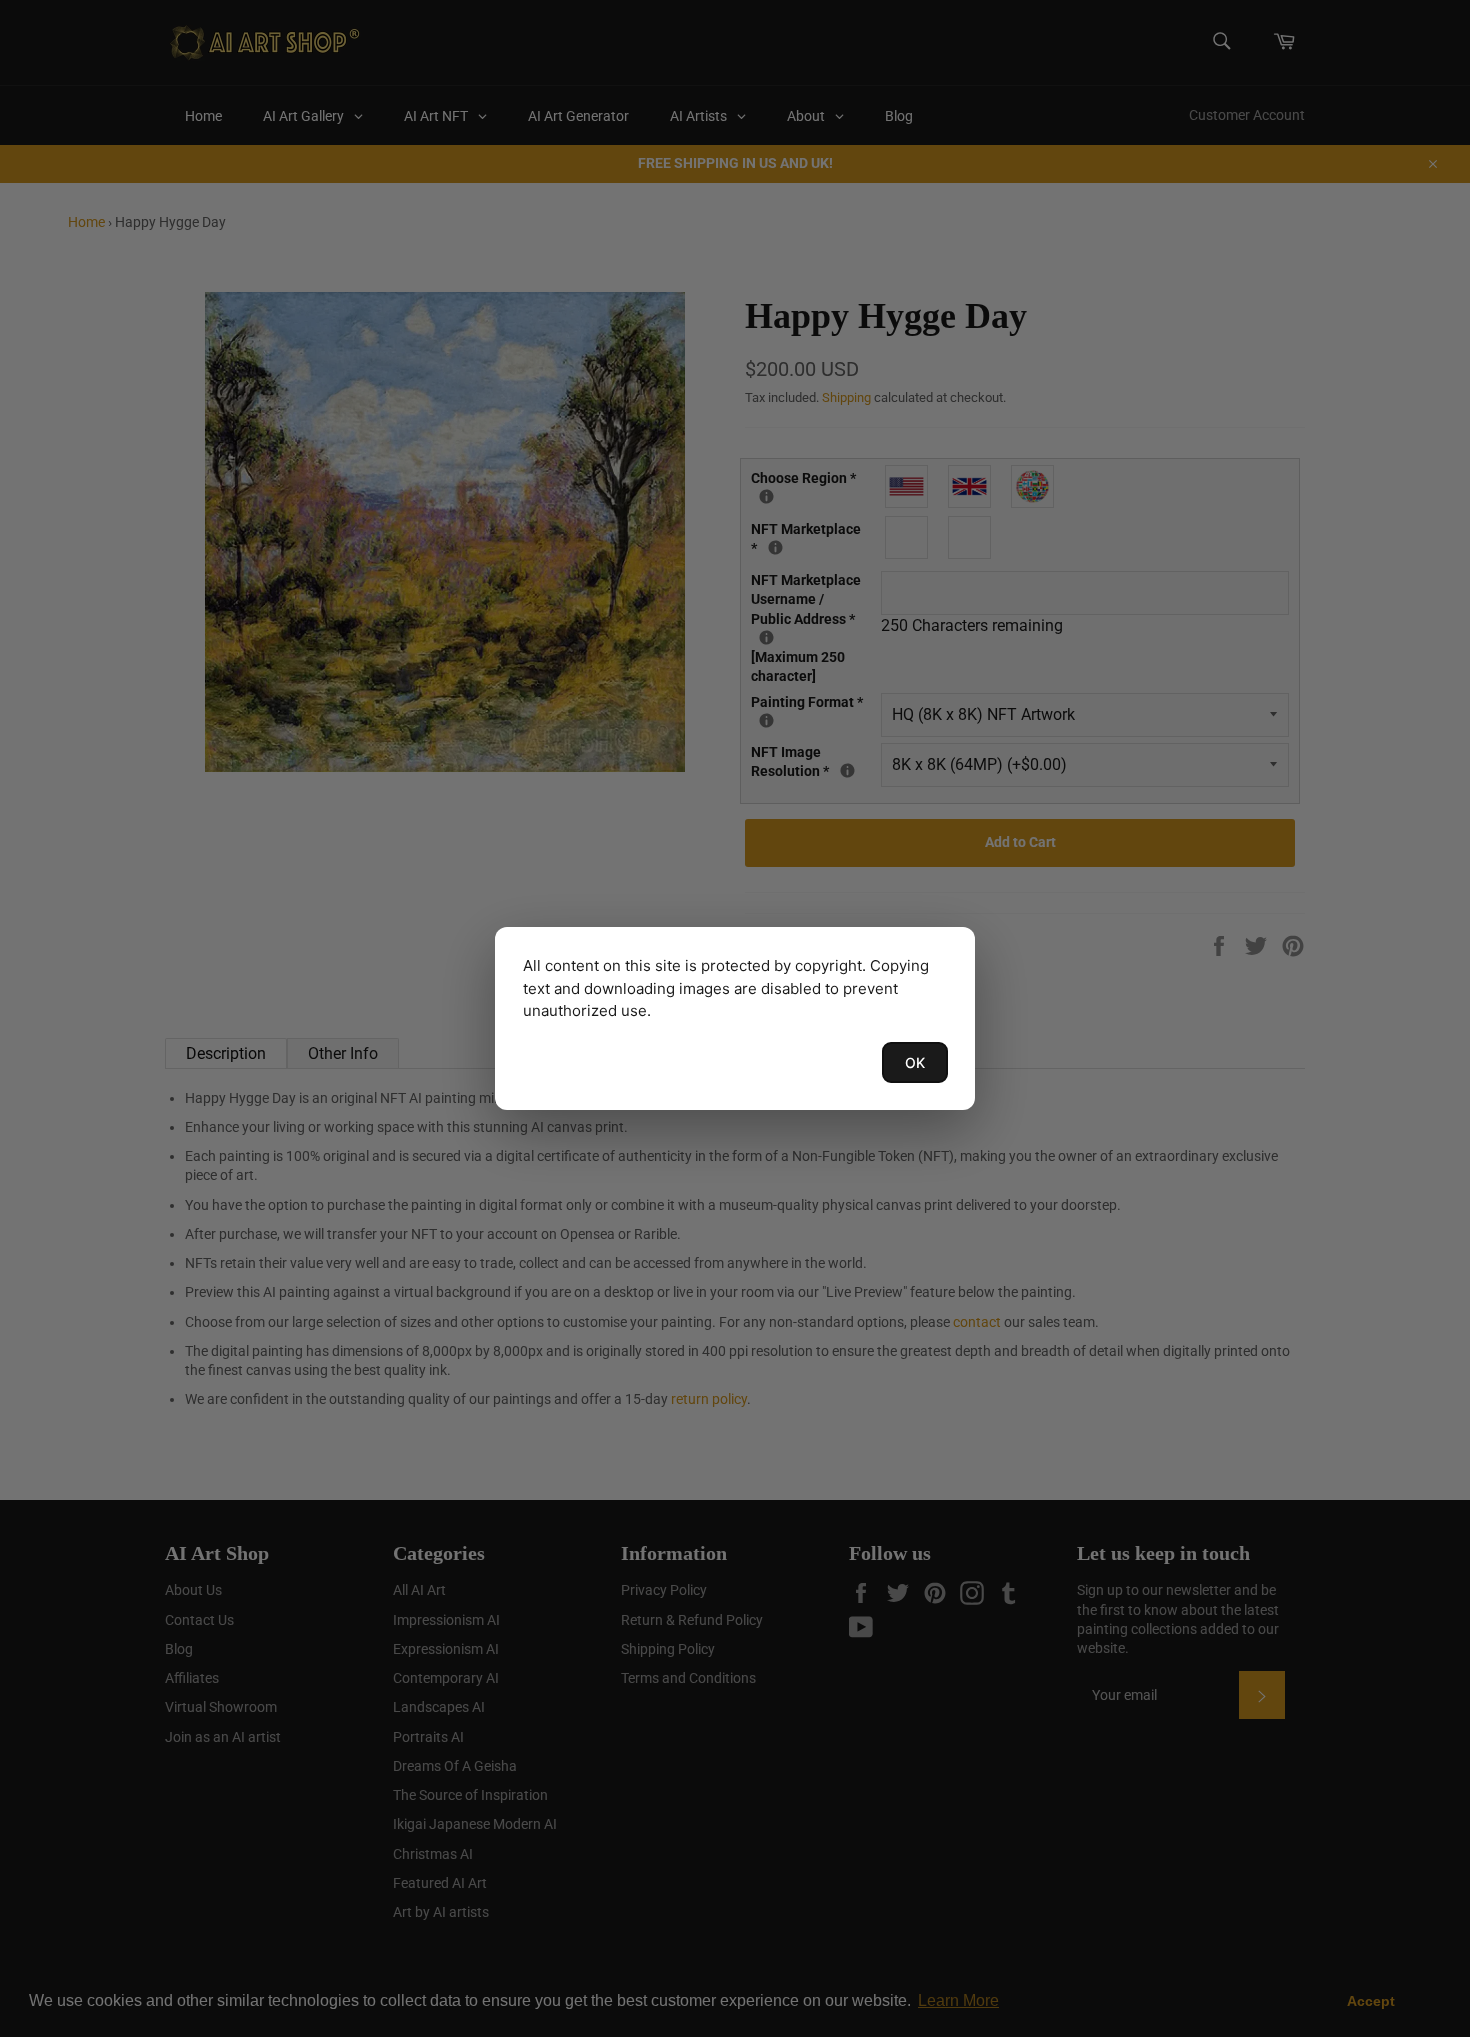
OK (915, 1062)
